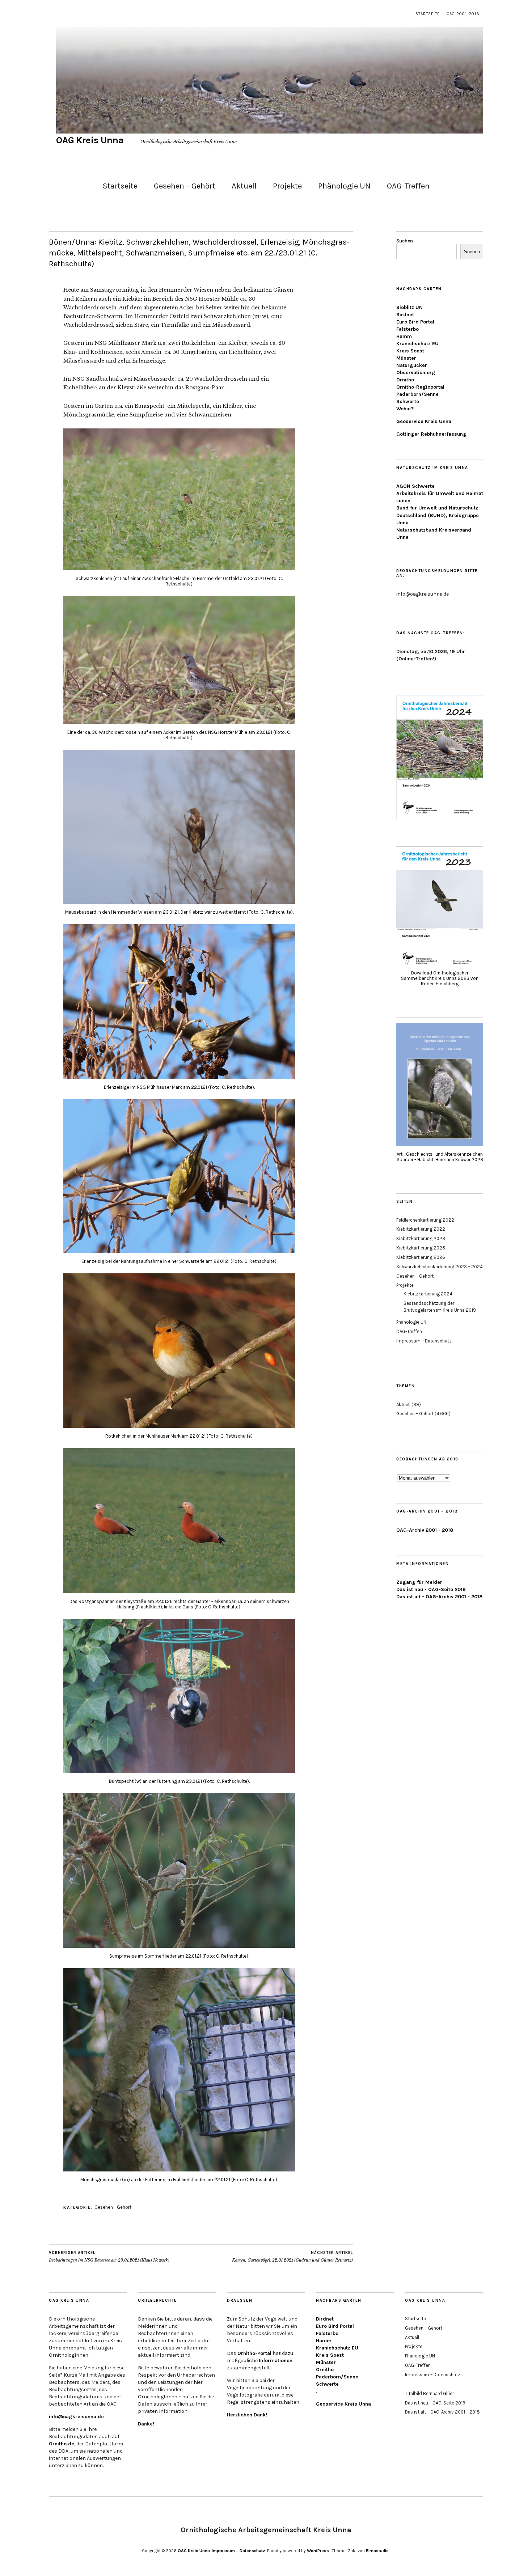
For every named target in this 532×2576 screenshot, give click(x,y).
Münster (406, 358)
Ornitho (405, 380)
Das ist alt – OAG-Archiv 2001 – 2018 (442, 2412)
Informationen (276, 2361)
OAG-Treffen (408, 186)
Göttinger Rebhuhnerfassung (431, 434)
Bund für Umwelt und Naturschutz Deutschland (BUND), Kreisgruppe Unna (438, 515)
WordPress (318, 2551)
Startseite (428, 14)
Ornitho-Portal (254, 2353)
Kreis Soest (410, 351)
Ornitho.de (62, 2444)
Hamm (404, 336)
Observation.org (416, 373)
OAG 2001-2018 (463, 14)
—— (408, 2384)
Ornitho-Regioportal (420, 387)
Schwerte (408, 401)
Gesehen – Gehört (185, 186)
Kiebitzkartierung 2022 (421, 1229)
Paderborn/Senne (417, 394)
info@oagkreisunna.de (76, 2417)
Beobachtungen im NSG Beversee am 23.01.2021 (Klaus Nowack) (109, 2257)
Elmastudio (377, 2551)
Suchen (405, 241)
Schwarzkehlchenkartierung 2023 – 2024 (440, 1267)
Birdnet (405, 315)
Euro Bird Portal (415, 322)
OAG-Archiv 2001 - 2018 (425, 1530)
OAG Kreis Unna (90, 140)
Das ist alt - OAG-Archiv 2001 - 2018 (439, 1597)
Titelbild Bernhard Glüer (429, 2393)
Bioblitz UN (409, 307)
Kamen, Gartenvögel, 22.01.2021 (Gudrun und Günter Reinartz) (292, 2257)
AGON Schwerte (415, 486)
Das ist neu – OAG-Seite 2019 (435, 2403)
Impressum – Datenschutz (424, 1341)
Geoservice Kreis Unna (424, 421)
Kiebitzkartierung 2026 (421, 1257)
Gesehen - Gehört (113, 2207)
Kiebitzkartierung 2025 (421, 1248)
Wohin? (405, 409)
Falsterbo (408, 329)
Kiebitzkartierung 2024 (428, 1294)
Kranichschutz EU (417, 344)
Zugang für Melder (419, 1582)
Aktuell (244, 186)
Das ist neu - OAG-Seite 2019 (431, 1589)
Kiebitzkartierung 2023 (421, 1238)
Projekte (287, 186)
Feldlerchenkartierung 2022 (425, 1220)
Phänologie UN (344, 186)
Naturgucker (412, 365)
